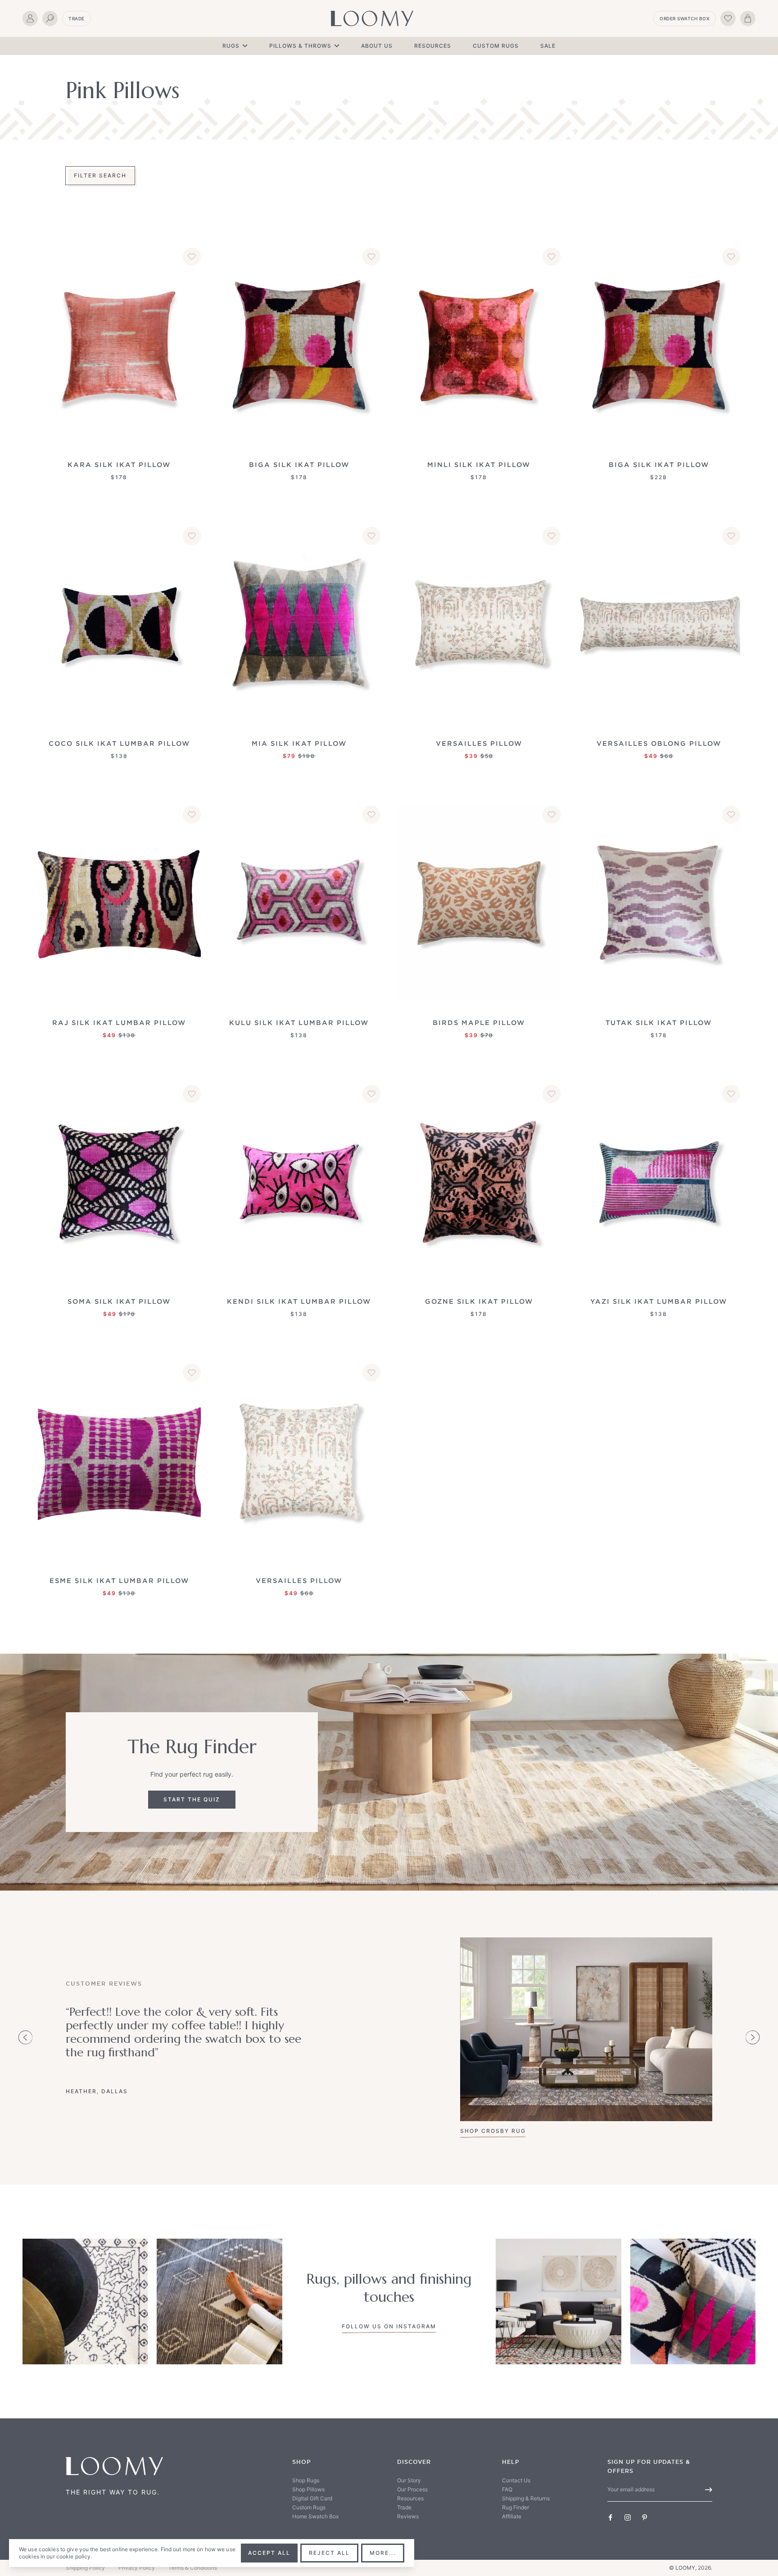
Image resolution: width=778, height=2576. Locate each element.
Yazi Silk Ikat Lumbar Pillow (659, 1301)
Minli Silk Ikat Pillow (479, 465)
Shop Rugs (306, 2480)
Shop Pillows (308, 2489)
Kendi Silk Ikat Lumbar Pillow (299, 1301)
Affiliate (512, 2516)
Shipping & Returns (526, 2498)
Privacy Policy (137, 2568)
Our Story (409, 2480)
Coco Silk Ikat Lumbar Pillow (119, 743)
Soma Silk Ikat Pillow (119, 1301)
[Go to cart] (748, 18)
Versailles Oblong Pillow (659, 743)
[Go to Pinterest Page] (645, 2517)
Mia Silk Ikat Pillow (299, 743)
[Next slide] (753, 2037)
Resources (433, 46)
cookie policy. (74, 2556)
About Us (377, 46)
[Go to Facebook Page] (611, 2517)
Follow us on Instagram (389, 2326)
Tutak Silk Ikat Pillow (659, 1023)
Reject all (329, 2553)
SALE (548, 46)
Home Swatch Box (315, 2516)
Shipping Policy (85, 2568)
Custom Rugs (496, 46)
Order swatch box (685, 18)
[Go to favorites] (728, 18)
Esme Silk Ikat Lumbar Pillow (119, 1581)
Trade (77, 18)
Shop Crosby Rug (493, 2131)
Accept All (269, 2553)
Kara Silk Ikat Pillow (119, 465)
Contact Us (516, 2480)
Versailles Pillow (479, 743)
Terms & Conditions (193, 2568)
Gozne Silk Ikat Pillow (479, 1301)
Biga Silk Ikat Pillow (299, 465)
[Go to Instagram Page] (628, 2517)
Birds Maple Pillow (479, 1023)
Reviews (408, 2516)
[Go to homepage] (372, 18)
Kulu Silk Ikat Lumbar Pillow (299, 1023)
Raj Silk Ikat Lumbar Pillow (119, 1023)
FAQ (507, 2489)
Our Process (412, 2489)
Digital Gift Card (312, 2498)
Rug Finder (516, 2507)
